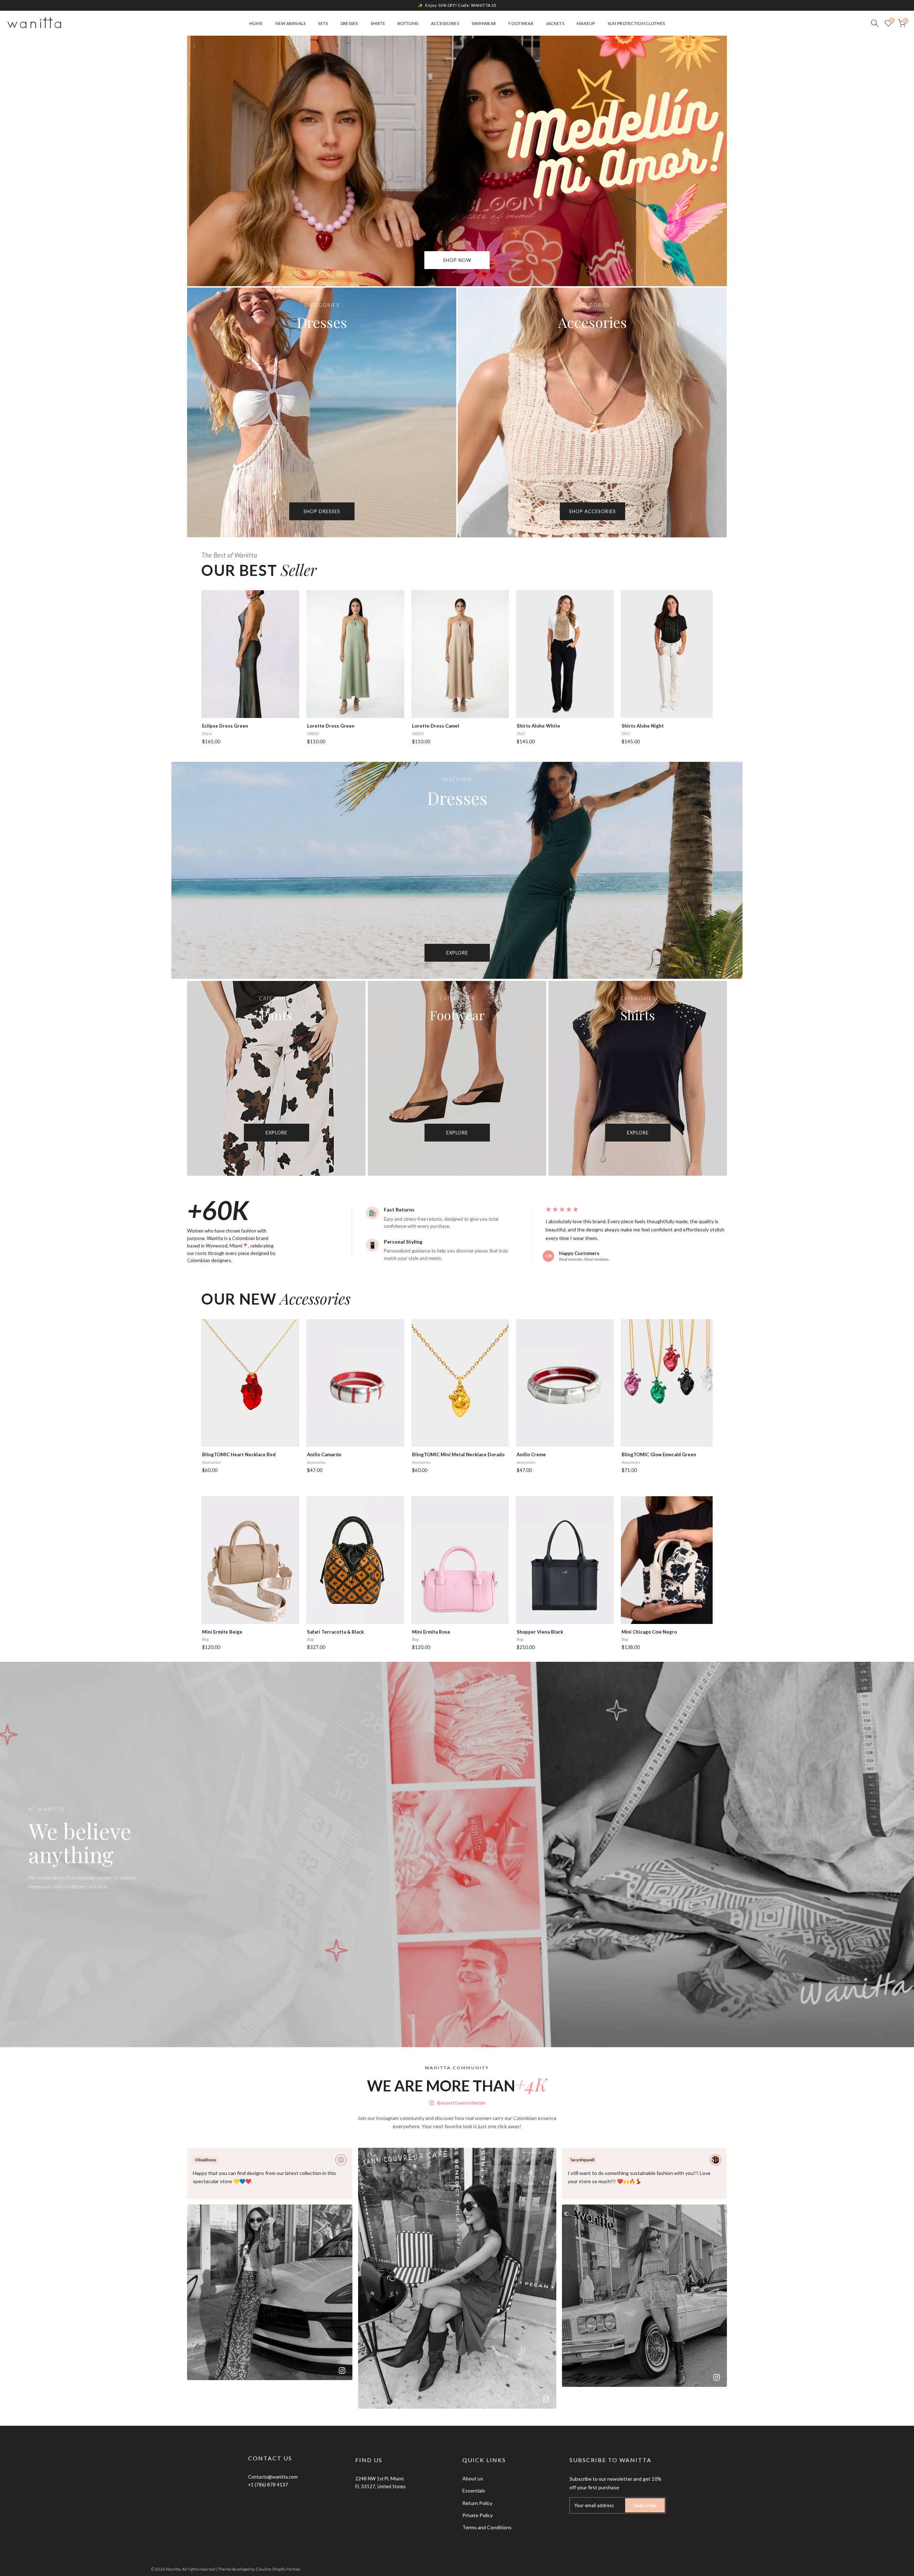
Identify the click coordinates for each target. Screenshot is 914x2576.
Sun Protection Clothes (636, 23)
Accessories (445, 23)
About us (473, 2478)
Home (256, 23)
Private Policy (478, 2515)
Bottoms (408, 23)
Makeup (586, 23)
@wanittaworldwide (461, 2103)
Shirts (378, 23)
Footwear (521, 23)
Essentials (474, 2491)
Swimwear (484, 23)
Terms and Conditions (487, 2527)
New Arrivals (291, 23)
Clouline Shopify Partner (278, 2569)
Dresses (349, 23)
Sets (323, 23)
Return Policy (477, 2503)
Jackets (555, 23)
